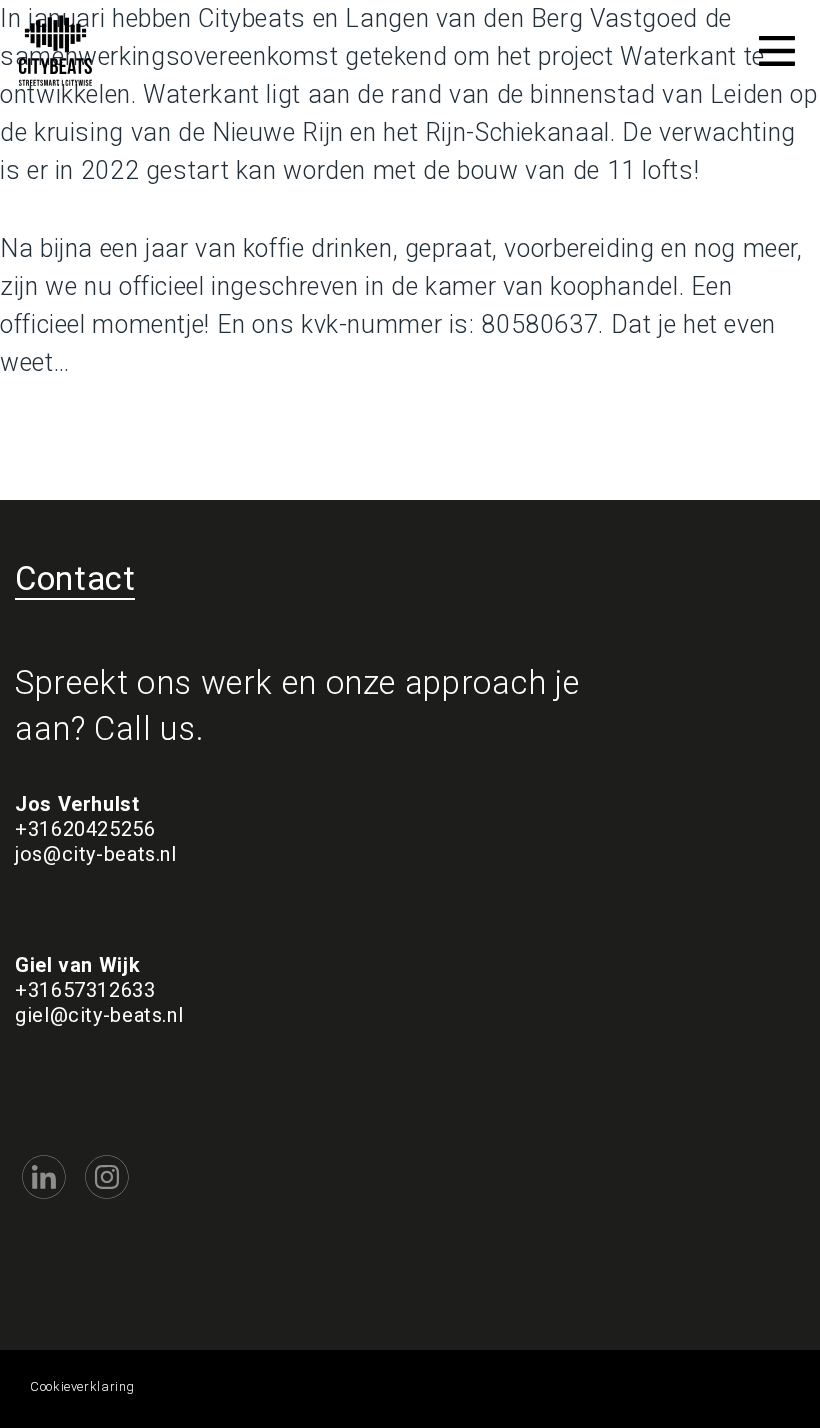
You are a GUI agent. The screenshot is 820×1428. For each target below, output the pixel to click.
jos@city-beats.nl (96, 854)
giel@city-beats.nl (99, 1015)
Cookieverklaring (82, 1386)
